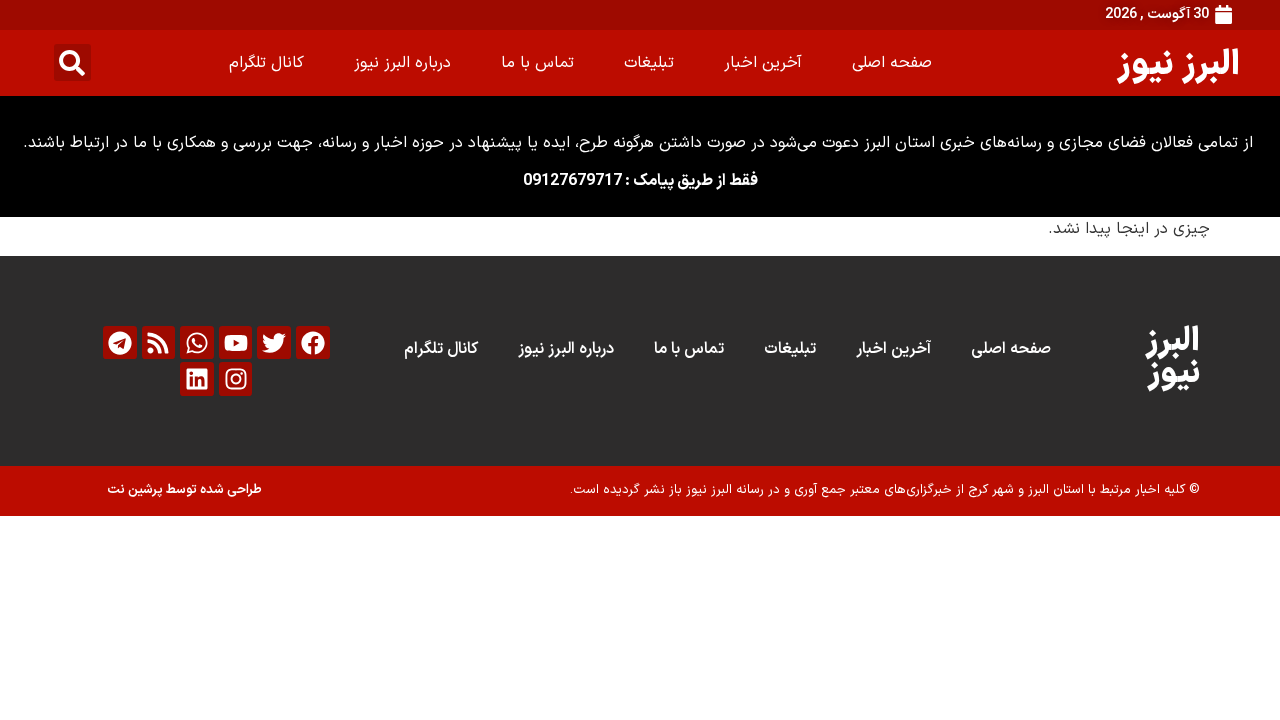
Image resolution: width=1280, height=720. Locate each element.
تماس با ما (537, 63)
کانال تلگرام (266, 63)
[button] (72, 62)
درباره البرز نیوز (402, 63)
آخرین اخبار (763, 63)
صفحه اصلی (892, 63)
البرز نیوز (1178, 62)
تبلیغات (649, 63)
